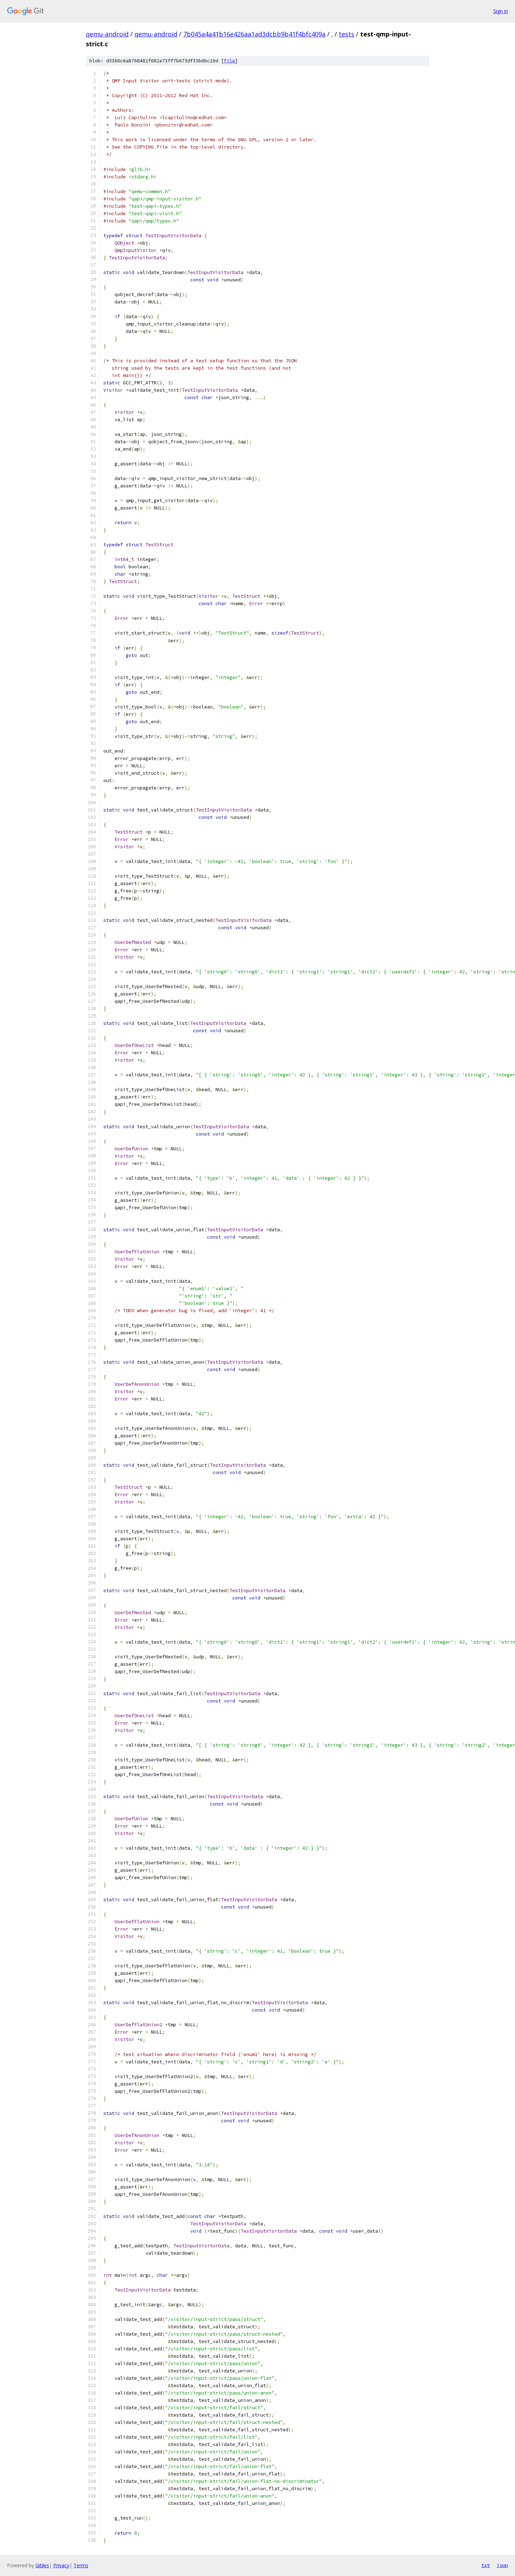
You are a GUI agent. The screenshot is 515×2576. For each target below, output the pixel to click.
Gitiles (42, 2565)
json (502, 2565)
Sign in (501, 11)
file (229, 61)
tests (346, 34)
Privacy (61, 2565)
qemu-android (107, 34)
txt (486, 2565)
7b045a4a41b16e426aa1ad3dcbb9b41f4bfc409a (254, 34)
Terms (81, 2565)
